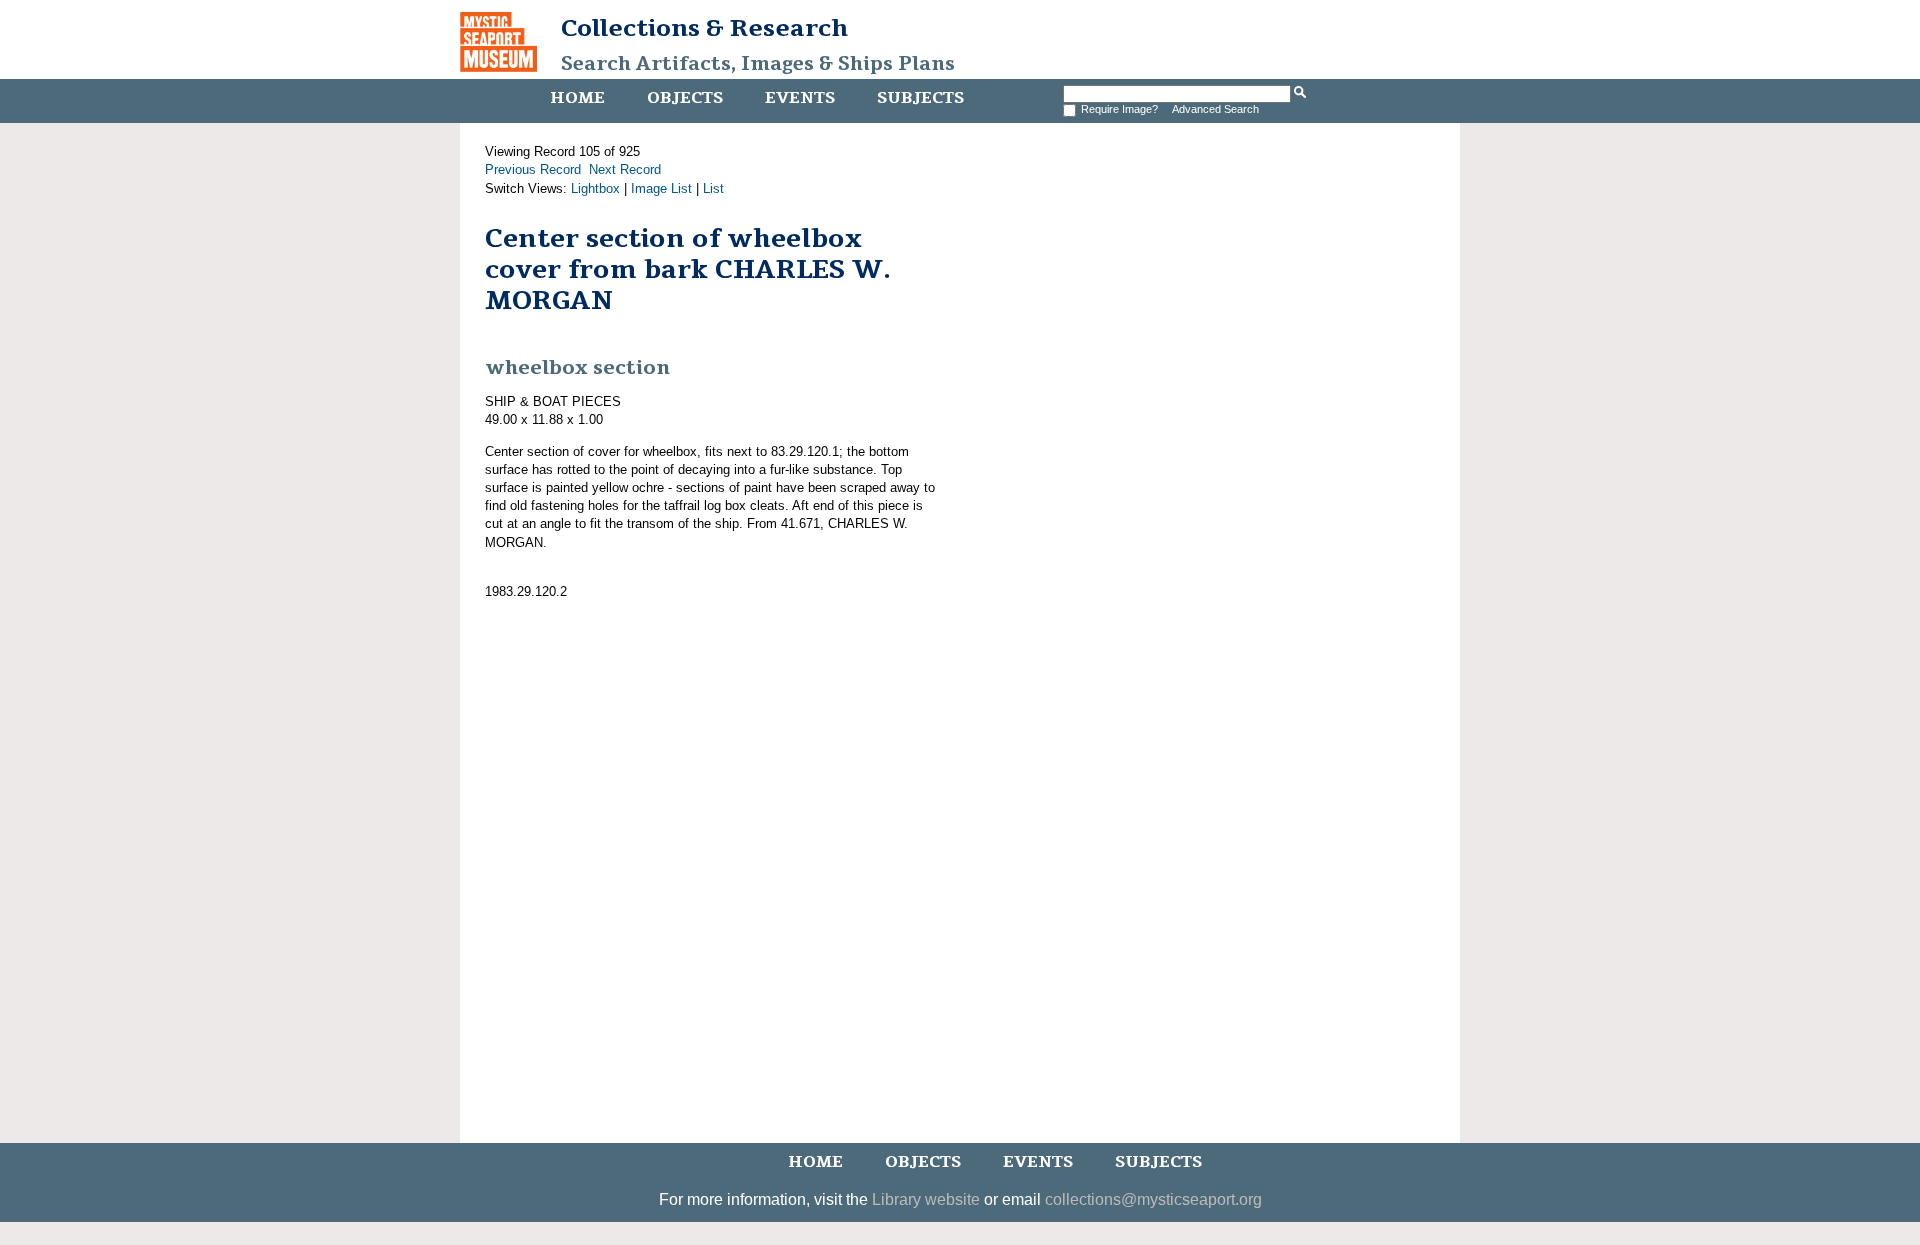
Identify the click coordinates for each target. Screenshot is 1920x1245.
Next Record (625, 169)
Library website (926, 1199)
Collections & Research (704, 28)
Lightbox (595, 188)
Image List (661, 188)
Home (577, 98)
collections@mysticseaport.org (1153, 1199)
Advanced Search (1215, 109)
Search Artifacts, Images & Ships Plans (758, 64)
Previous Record (533, 169)
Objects (685, 98)
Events (800, 98)
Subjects (920, 98)
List (713, 188)
